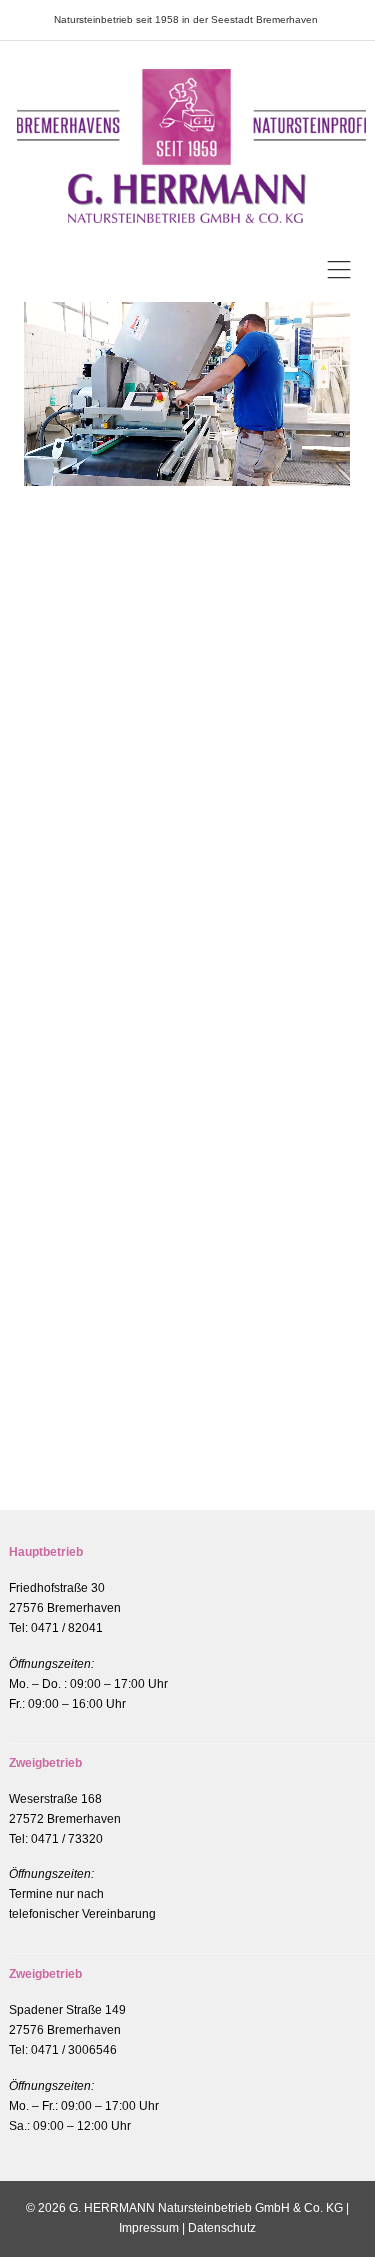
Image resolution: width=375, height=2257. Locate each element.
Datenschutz (222, 2228)
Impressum (149, 2228)
